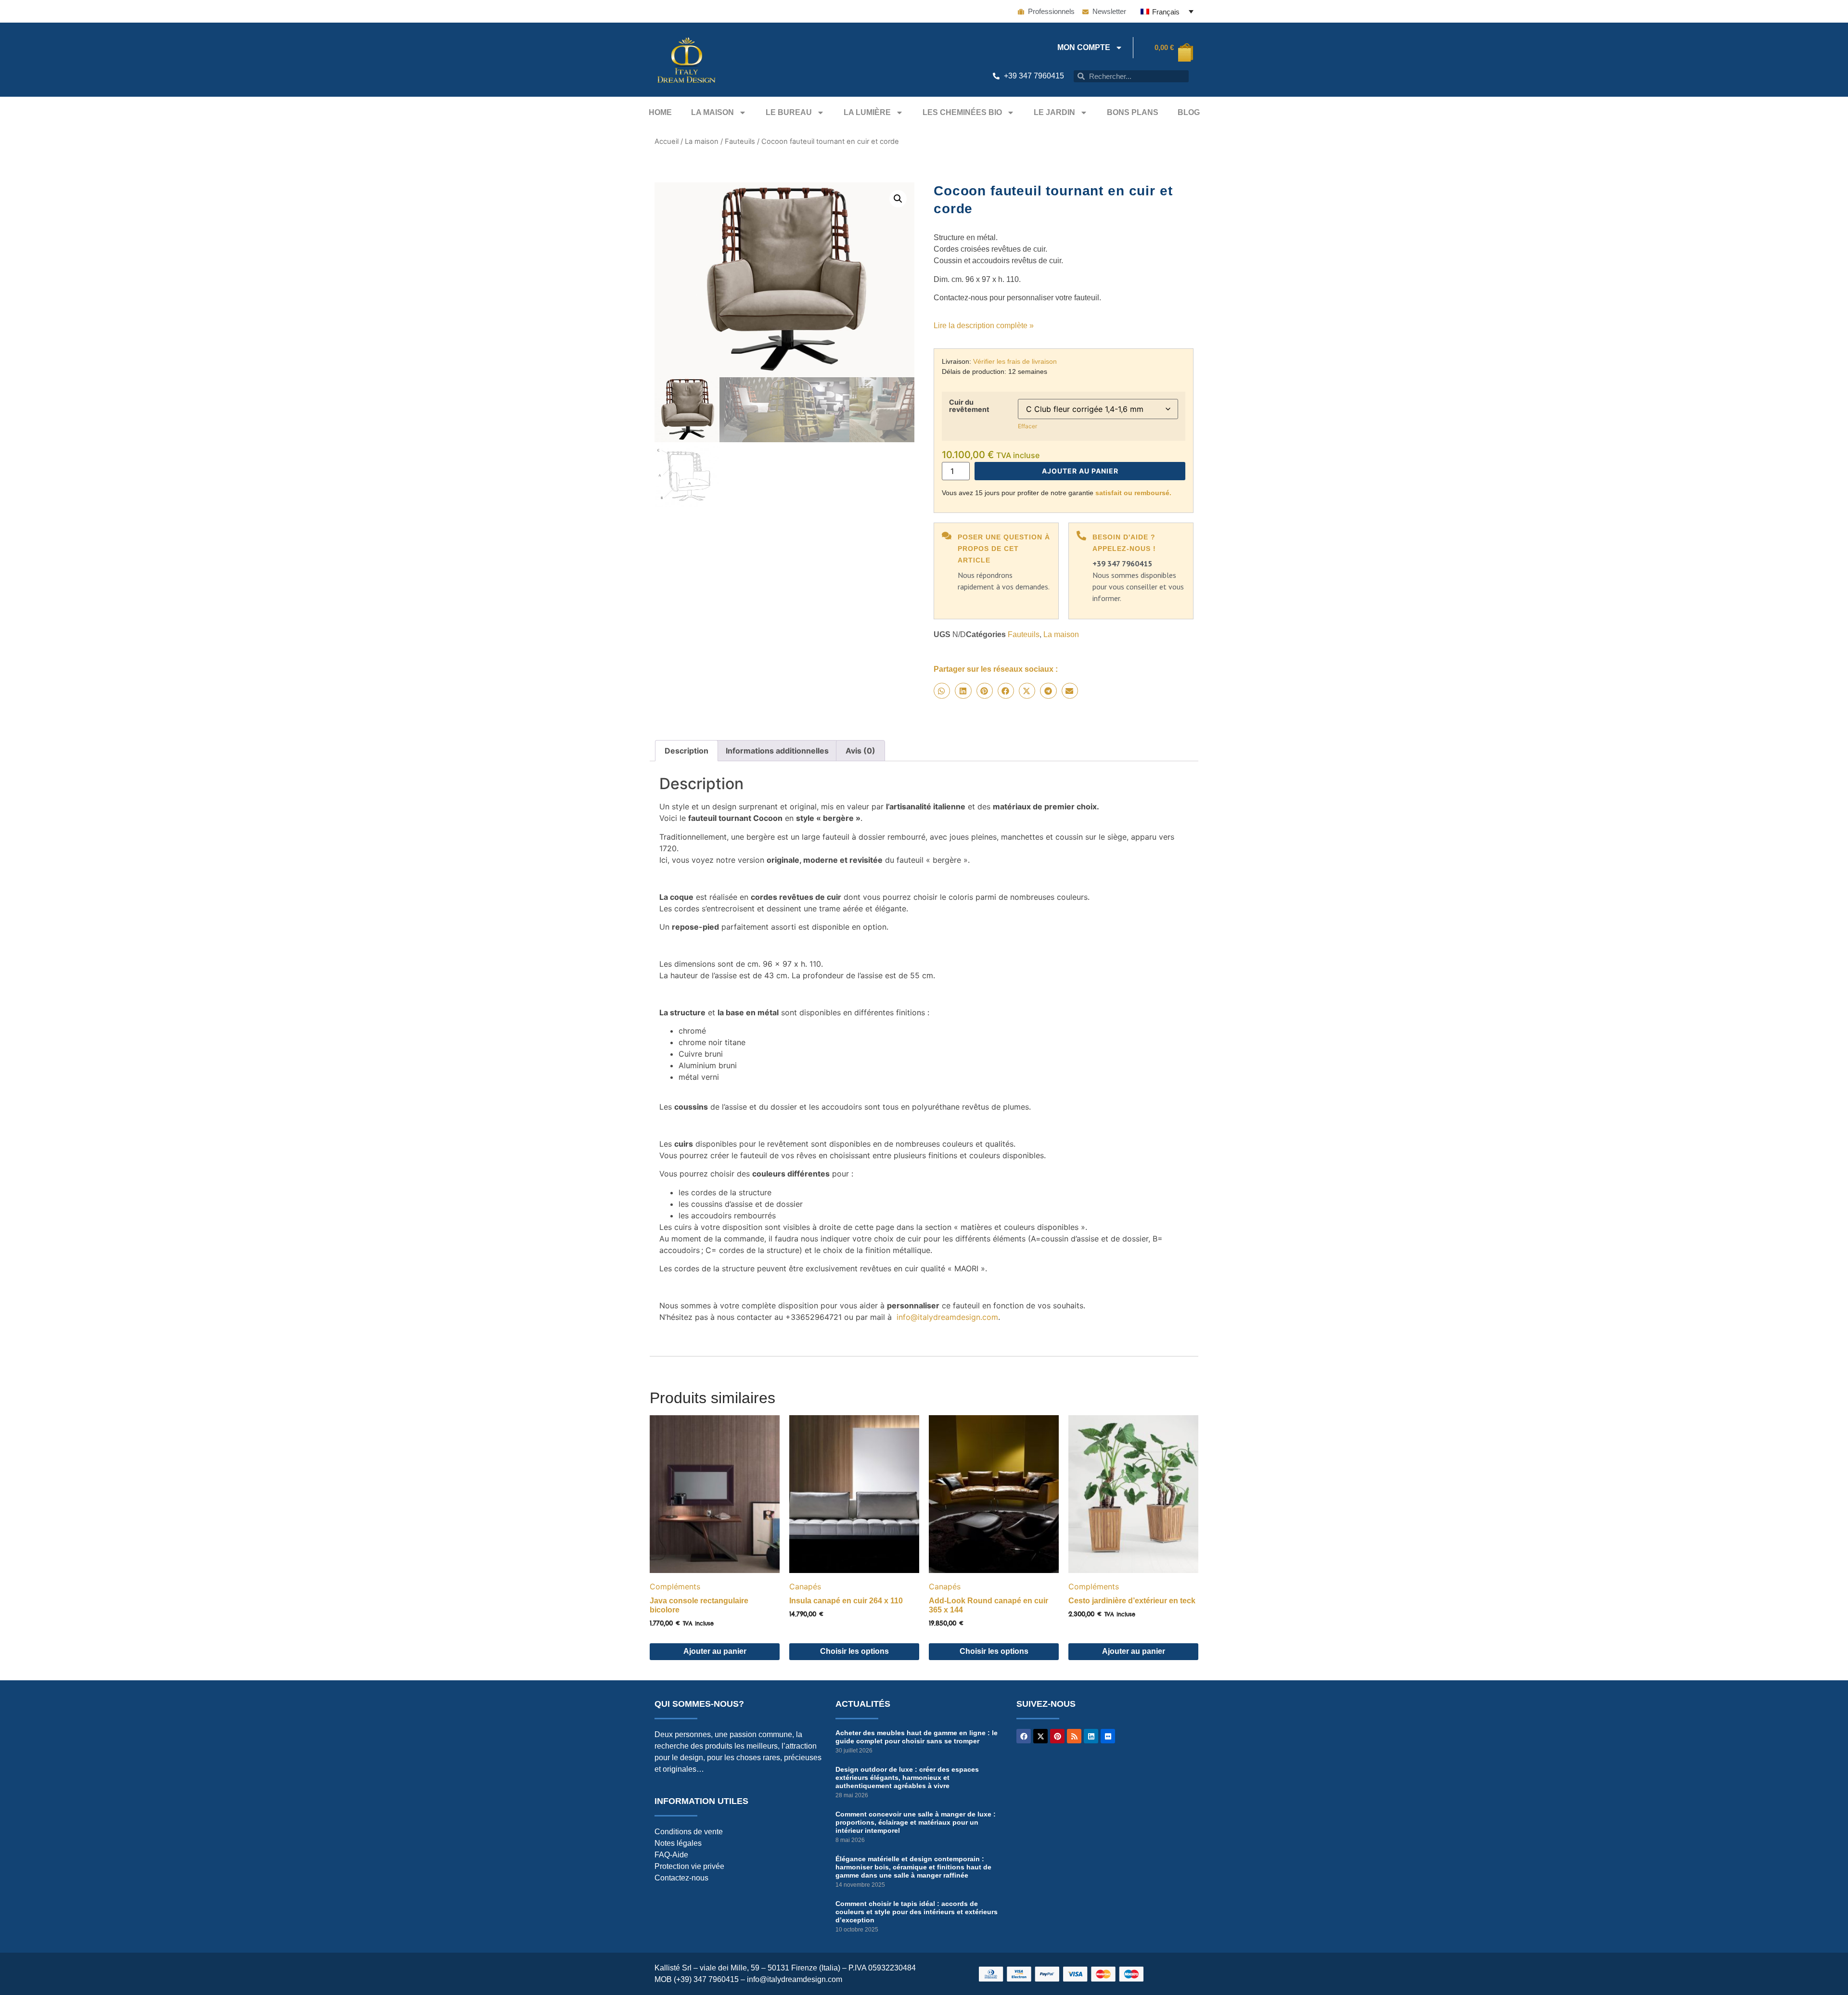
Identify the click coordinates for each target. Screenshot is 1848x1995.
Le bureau (789, 112)
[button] (898, 199)
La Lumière (867, 112)
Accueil (667, 141)
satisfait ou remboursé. (1133, 493)
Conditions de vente (689, 1832)
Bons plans (1133, 112)
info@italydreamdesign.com (947, 1317)
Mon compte (1084, 47)
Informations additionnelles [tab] (777, 751)
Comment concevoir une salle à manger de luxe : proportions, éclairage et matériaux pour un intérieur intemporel (916, 1822)
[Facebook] (1024, 1736)
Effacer (1027, 426)
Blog (1189, 112)
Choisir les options (854, 1651)
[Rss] (1074, 1736)
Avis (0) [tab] (860, 751)
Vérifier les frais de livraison (1015, 361)
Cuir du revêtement (969, 406)
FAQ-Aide (671, 1855)
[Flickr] (1108, 1736)
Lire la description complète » (984, 326)
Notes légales (678, 1843)
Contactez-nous (681, 1878)
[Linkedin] (1091, 1736)
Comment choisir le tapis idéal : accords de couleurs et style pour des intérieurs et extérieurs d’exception (917, 1912)
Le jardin (1054, 112)
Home (660, 112)
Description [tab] (687, 751)
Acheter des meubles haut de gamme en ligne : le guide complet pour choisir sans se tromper (917, 1737)
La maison (712, 112)
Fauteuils (740, 141)
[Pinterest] (1057, 1736)
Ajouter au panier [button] (715, 1651)
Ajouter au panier (1080, 471)
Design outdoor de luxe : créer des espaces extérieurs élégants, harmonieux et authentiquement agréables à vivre (907, 1778)
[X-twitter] (1040, 1736)
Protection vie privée (689, 1866)
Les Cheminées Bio (962, 112)
